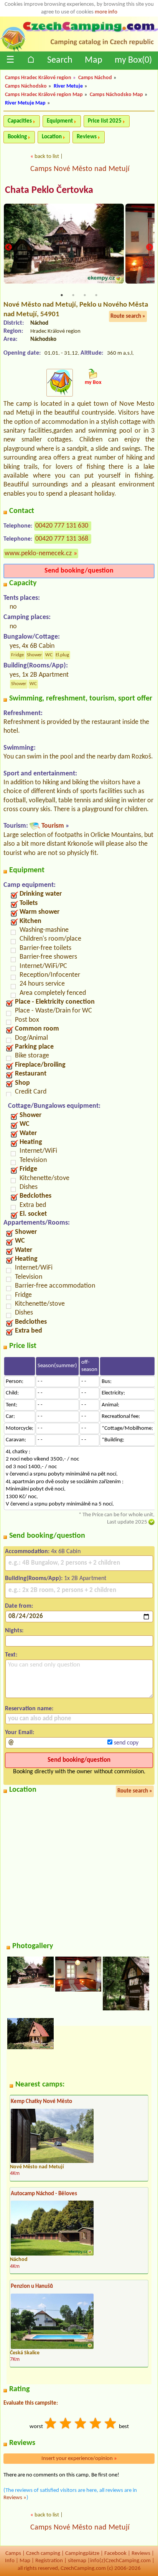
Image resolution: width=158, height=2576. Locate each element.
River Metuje (68, 86)
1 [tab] (62, 295)
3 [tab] (85, 295)
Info (10, 2561)
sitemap (77, 2561)
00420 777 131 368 (62, 539)
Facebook (115, 2554)
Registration (49, 2561)
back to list (47, 157)
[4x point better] (96, 2424)
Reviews (87, 137)
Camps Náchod (95, 78)
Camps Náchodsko (26, 86)
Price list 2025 (105, 121)
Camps (13, 2554)
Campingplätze (82, 2554)
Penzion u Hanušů (32, 2286)
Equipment (60, 121)
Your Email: (20, 1733)
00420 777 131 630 (62, 526)
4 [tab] (96, 295)
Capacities (20, 121)
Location (52, 137)
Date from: (19, 1606)
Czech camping (43, 2554)
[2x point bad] (66, 2424)
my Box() (133, 60)
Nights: (14, 1631)
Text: (11, 1655)
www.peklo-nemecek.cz (38, 554)
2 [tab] (73, 295)
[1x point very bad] (51, 2424)
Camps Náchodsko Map (116, 95)
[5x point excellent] (111, 2424)
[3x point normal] (81, 2424)
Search (60, 60)
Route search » (128, 316)
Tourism (53, 826)
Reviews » (15, 2498)
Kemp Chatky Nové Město (41, 2102)
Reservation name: (29, 1709)
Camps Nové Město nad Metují (80, 169)
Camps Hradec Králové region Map (44, 95)
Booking (17, 137)
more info (106, 12)
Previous (8, 247)
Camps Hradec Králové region (38, 78)
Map (94, 60)
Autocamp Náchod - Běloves (44, 2194)
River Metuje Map (25, 103)
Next (150, 247)
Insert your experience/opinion (79, 2459)
